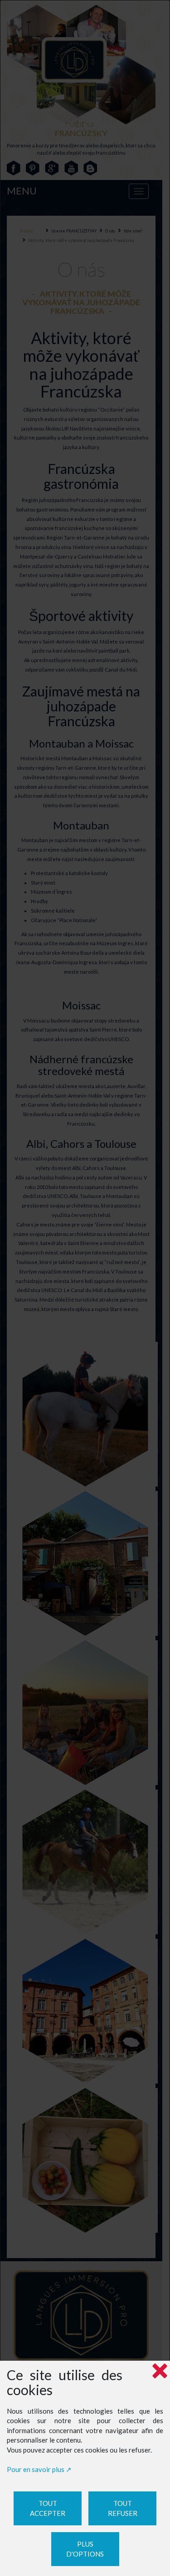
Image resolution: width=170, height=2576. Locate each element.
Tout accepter (48, 2508)
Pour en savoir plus (36, 2469)
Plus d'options (85, 2549)
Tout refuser (123, 2508)
